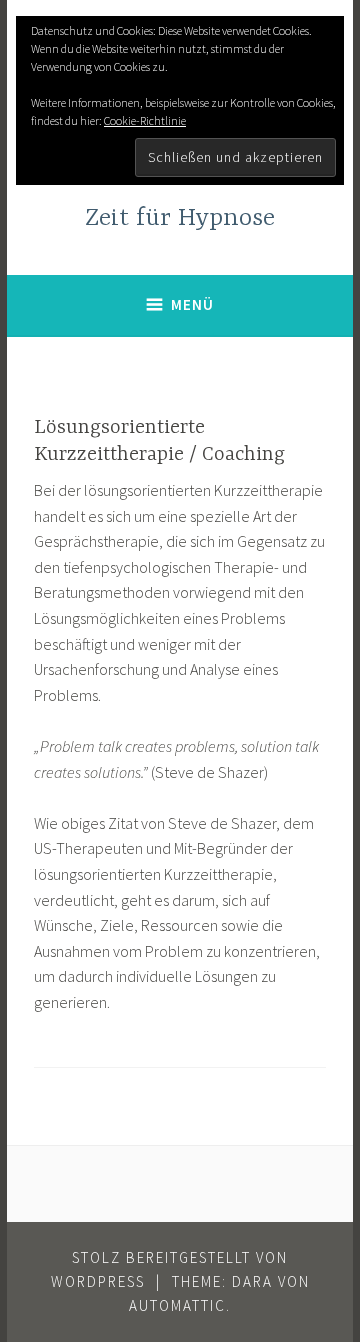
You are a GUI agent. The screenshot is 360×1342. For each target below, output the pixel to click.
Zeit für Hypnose (180, 218)
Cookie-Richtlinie (145, 120)
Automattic (177, 1305)
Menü (192, 304)
